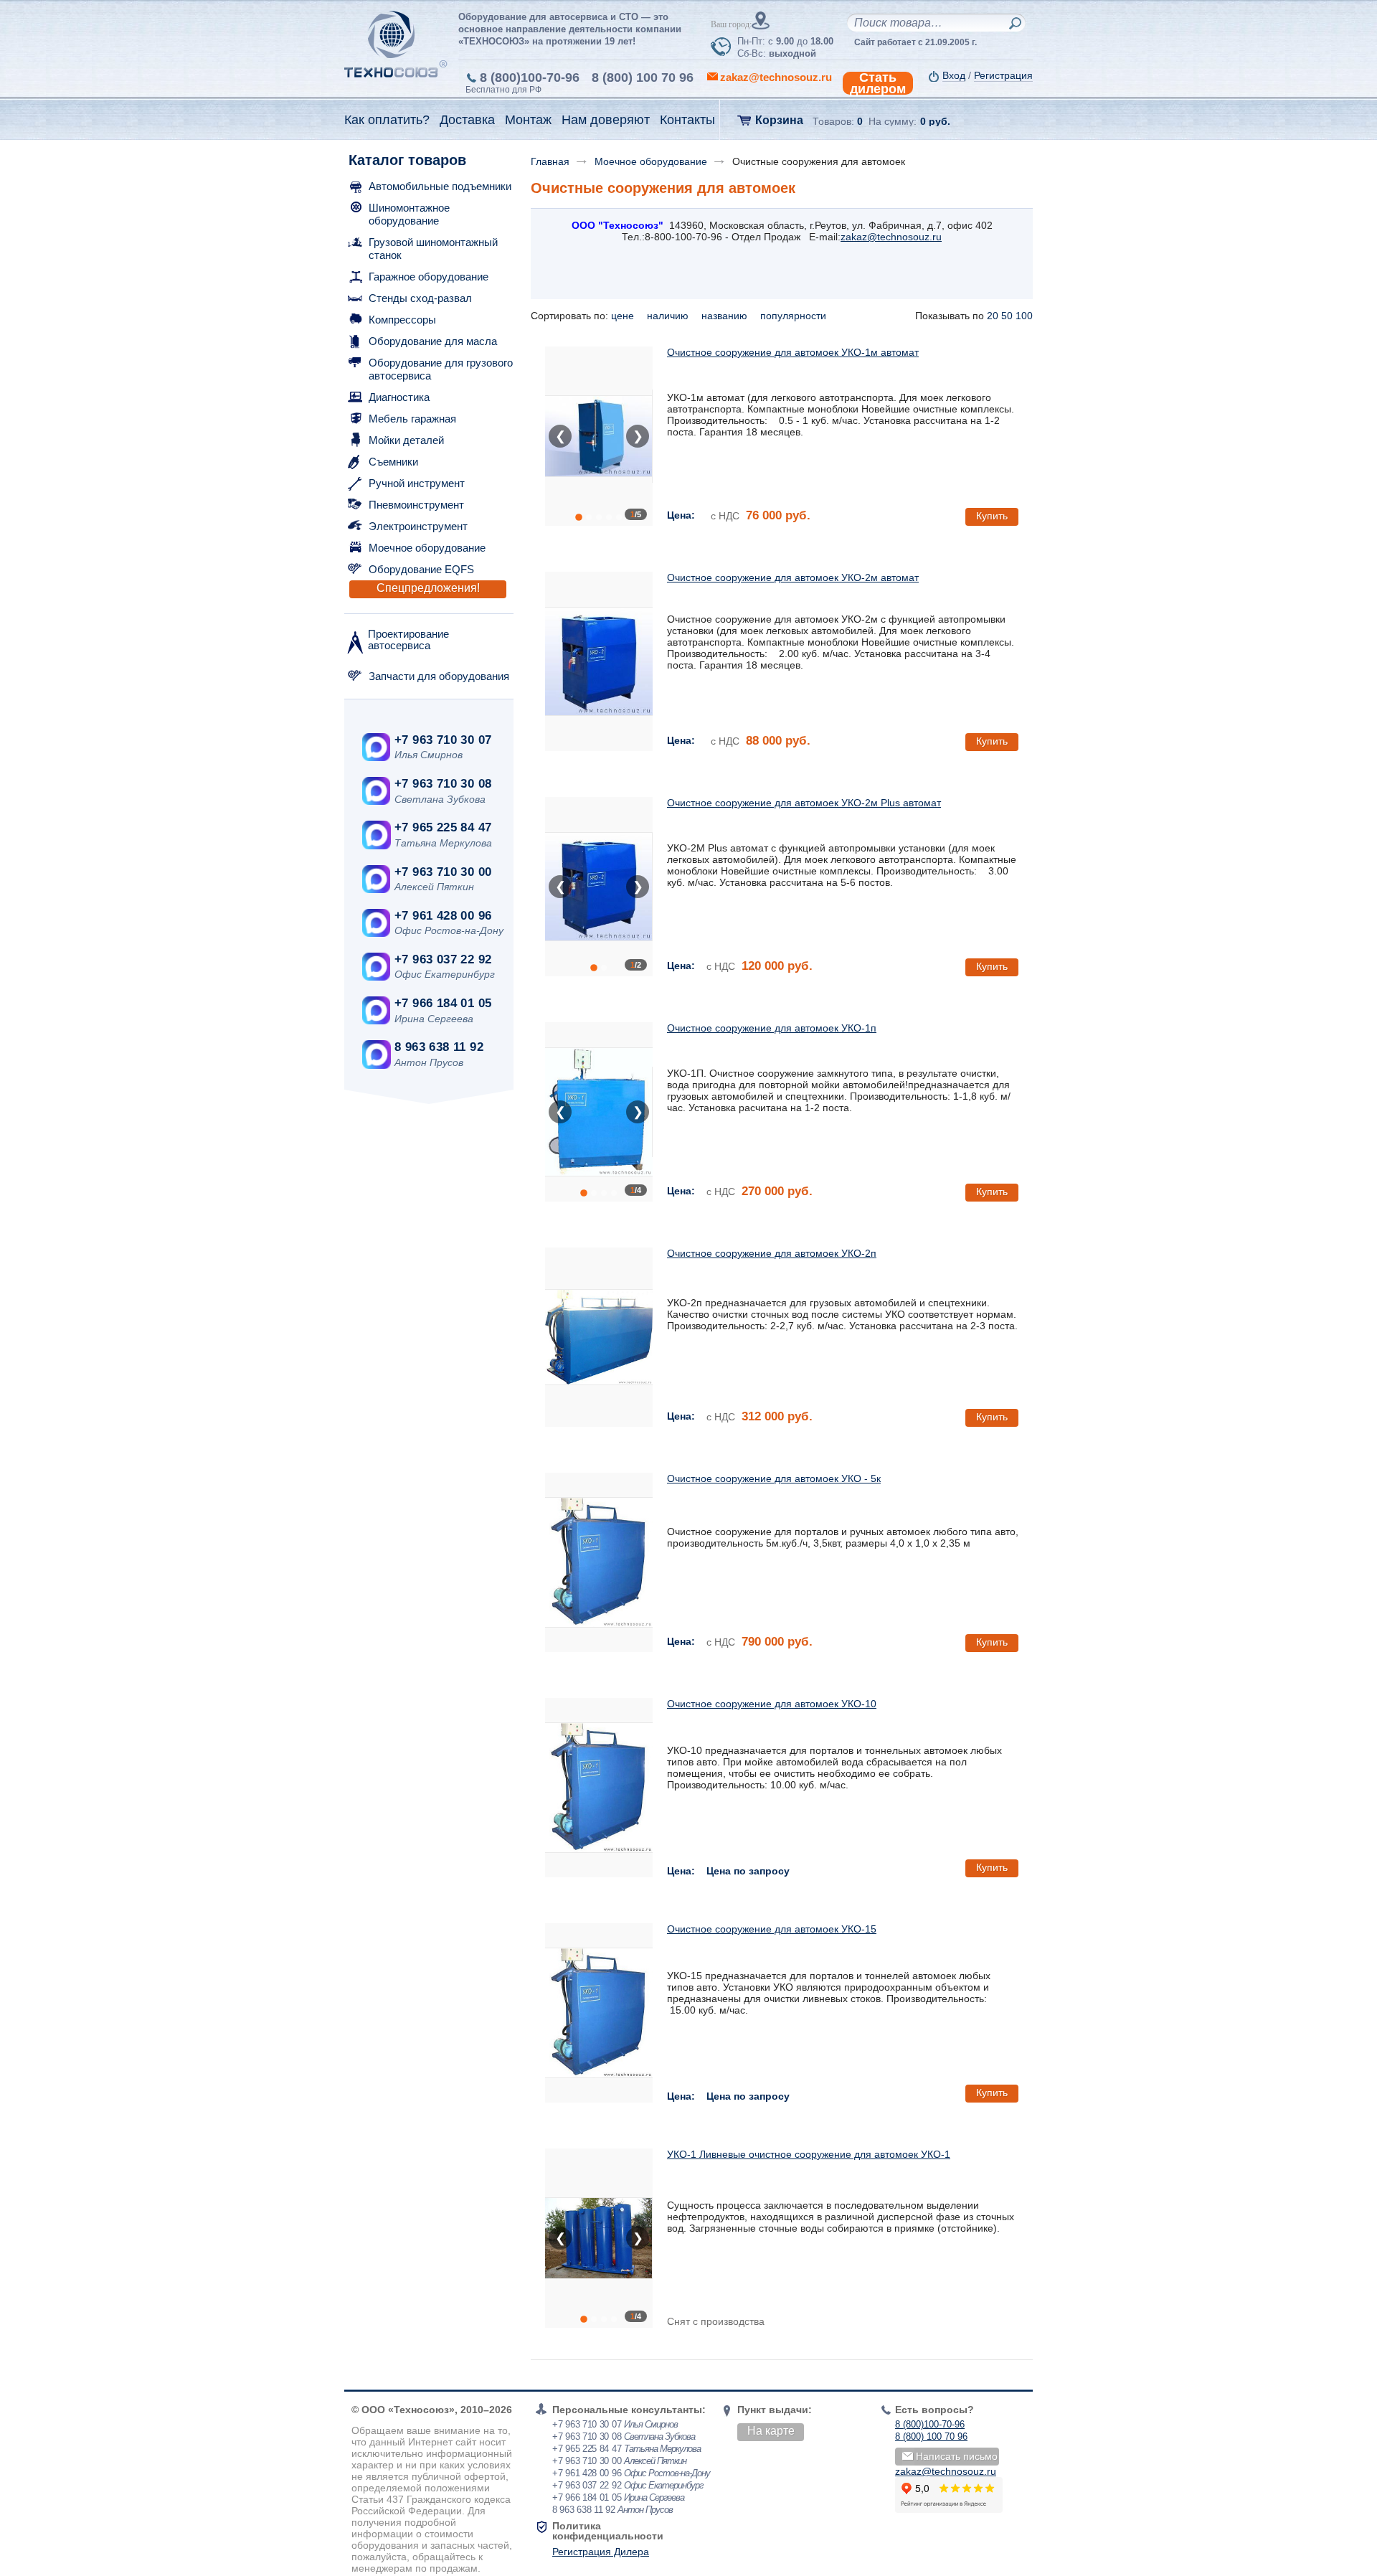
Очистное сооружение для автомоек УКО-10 (772, 1704)
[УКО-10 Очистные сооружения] (599, 1788)
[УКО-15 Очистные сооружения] (599, 2013)
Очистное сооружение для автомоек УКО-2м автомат (793, 577)
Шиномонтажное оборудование (409, 214)
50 (1007, 316)
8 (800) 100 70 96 (643, 77)
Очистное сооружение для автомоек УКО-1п (772, 1028)
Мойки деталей (406, 440)
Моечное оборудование (427, 548)
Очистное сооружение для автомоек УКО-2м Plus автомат (804, 803)
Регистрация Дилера (601, 2552)
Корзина (779, 120)
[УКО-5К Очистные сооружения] (599, 1562)
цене (624, 316)
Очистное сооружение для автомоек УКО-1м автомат (793, 352)
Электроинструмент (418, 526)
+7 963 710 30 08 (443, 784)
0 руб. (935, 121)
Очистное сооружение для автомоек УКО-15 (772, 1929)
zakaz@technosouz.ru (891, 237)
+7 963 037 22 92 (443, 959)
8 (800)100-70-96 (530, 77)
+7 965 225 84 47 (443, 827)
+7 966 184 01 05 (443, 1003)
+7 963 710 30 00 (443, 872)
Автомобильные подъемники (440, 186)
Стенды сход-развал (420, 298)
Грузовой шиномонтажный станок (433, 249)
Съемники (393, 462)
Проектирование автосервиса (408, 640)
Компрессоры (402, 320)
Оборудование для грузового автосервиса (441, 369)
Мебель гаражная (412, 419)
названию (726, 316)
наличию (669, 316)
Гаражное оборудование (429, 277)
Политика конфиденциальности (608, 2531)
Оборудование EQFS (421, 569)
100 (1024, 316)
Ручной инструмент (417, 483)
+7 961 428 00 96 (443, 916)
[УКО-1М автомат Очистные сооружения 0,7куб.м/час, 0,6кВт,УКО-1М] (599, 436)
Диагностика (399, 397)
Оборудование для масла (433, 341)
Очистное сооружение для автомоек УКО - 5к (774, 1478)
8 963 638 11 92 (439, 1047)
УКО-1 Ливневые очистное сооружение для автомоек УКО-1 (809, 2154)
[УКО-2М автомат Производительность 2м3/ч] (599, 661)
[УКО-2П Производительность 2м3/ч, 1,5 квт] (599, 1337)
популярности (795, 316)
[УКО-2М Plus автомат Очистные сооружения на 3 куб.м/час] (599, 887)
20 (993, 316)
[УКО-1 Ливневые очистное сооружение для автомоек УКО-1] (599, 2238)
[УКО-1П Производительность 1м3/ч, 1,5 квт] (599, 1112)
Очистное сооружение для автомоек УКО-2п (772, 1253)
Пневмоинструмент (416, 505)
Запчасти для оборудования (439, 676)
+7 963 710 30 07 (443, 740)
